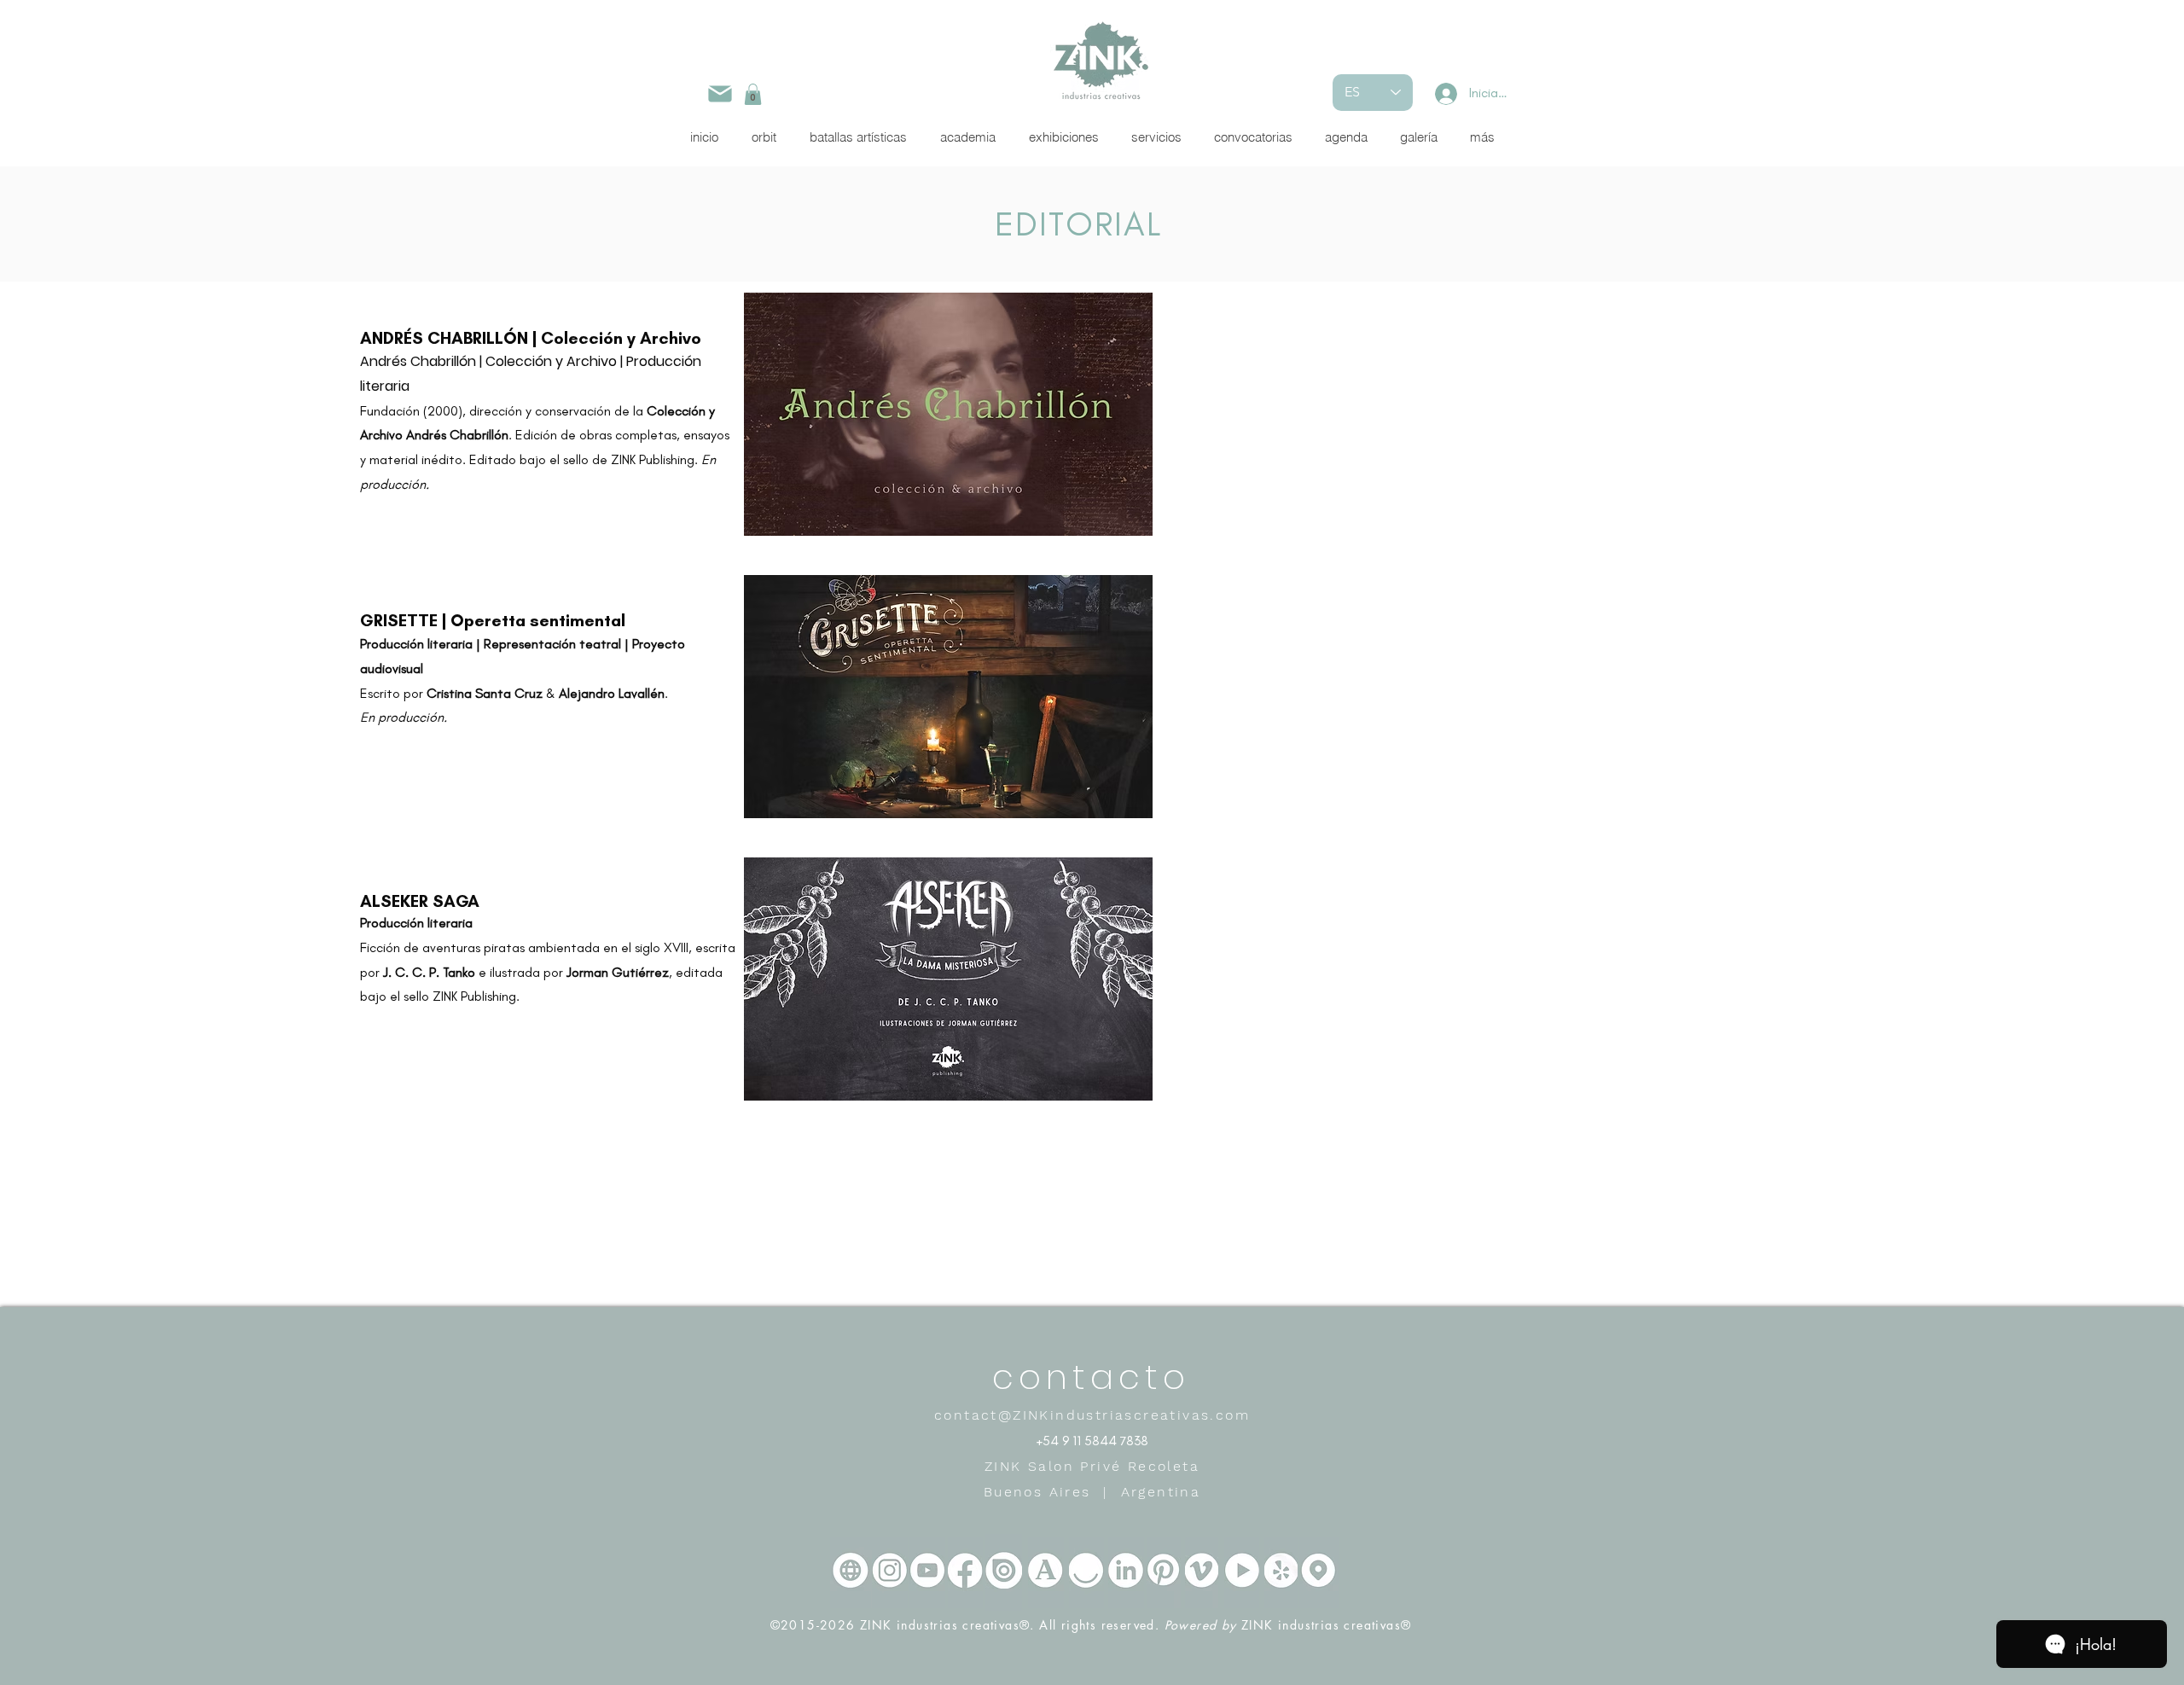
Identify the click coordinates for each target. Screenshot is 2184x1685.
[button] (753, 94)
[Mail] (720, 93)
